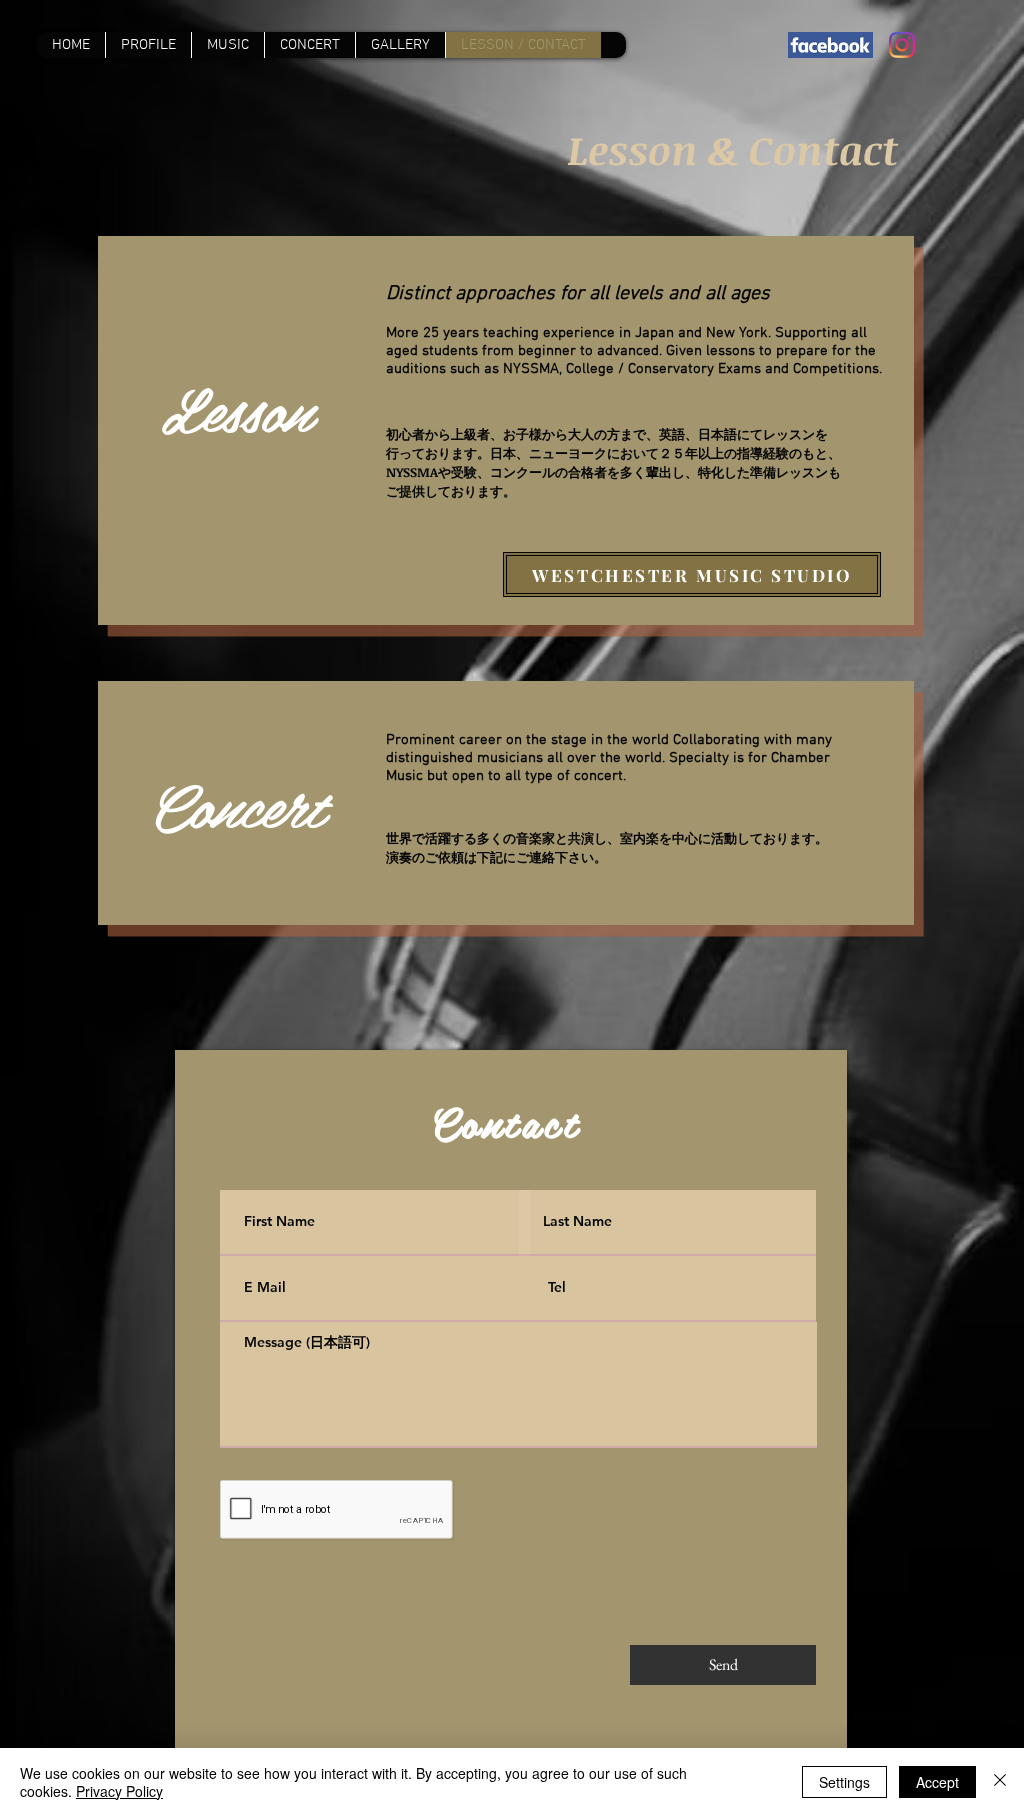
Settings (844, 1782)
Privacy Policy (119, 1791)
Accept (937, 1782)
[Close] (1000, 1782)
